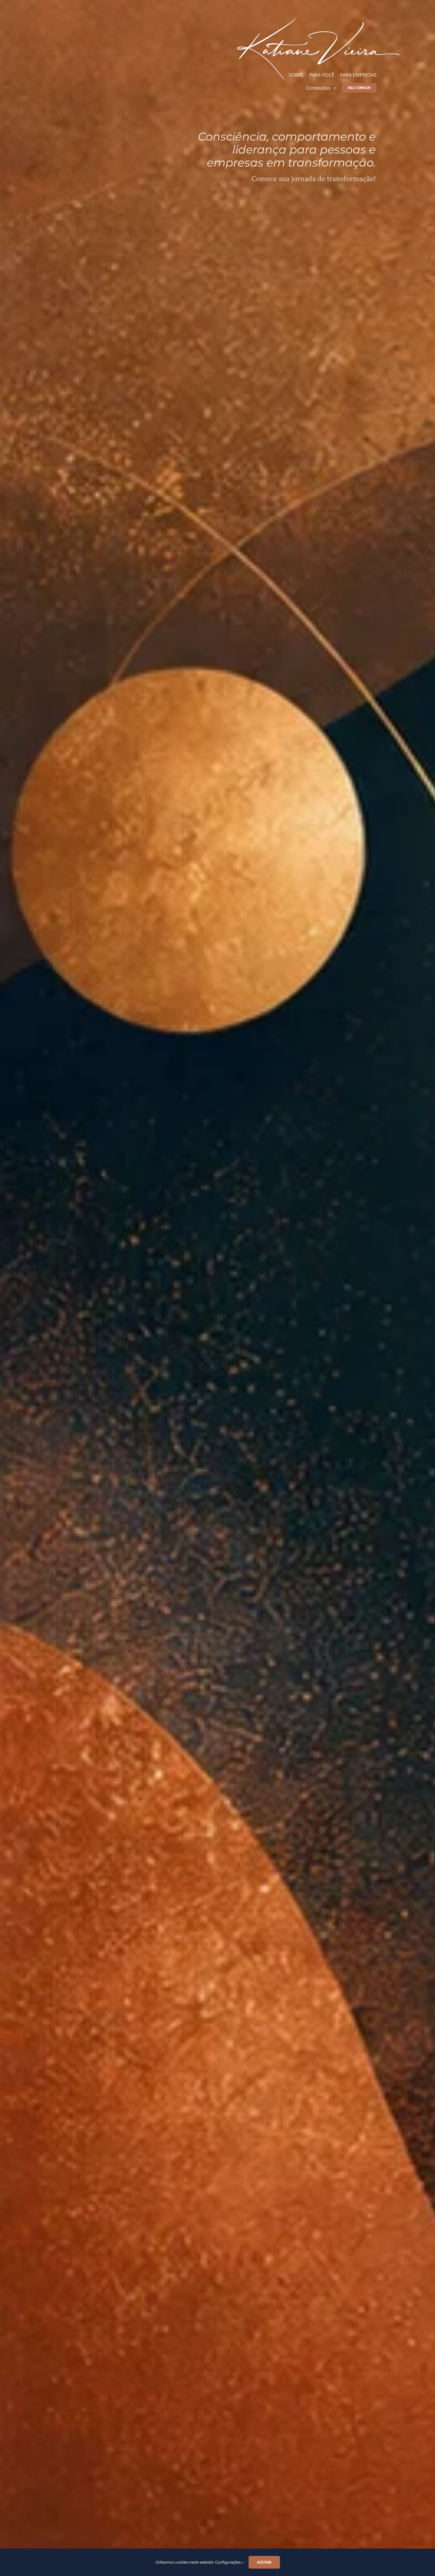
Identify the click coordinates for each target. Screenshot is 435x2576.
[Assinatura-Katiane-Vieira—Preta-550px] (318, 20)
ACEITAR (264, 2562)
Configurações (228, 2562)
